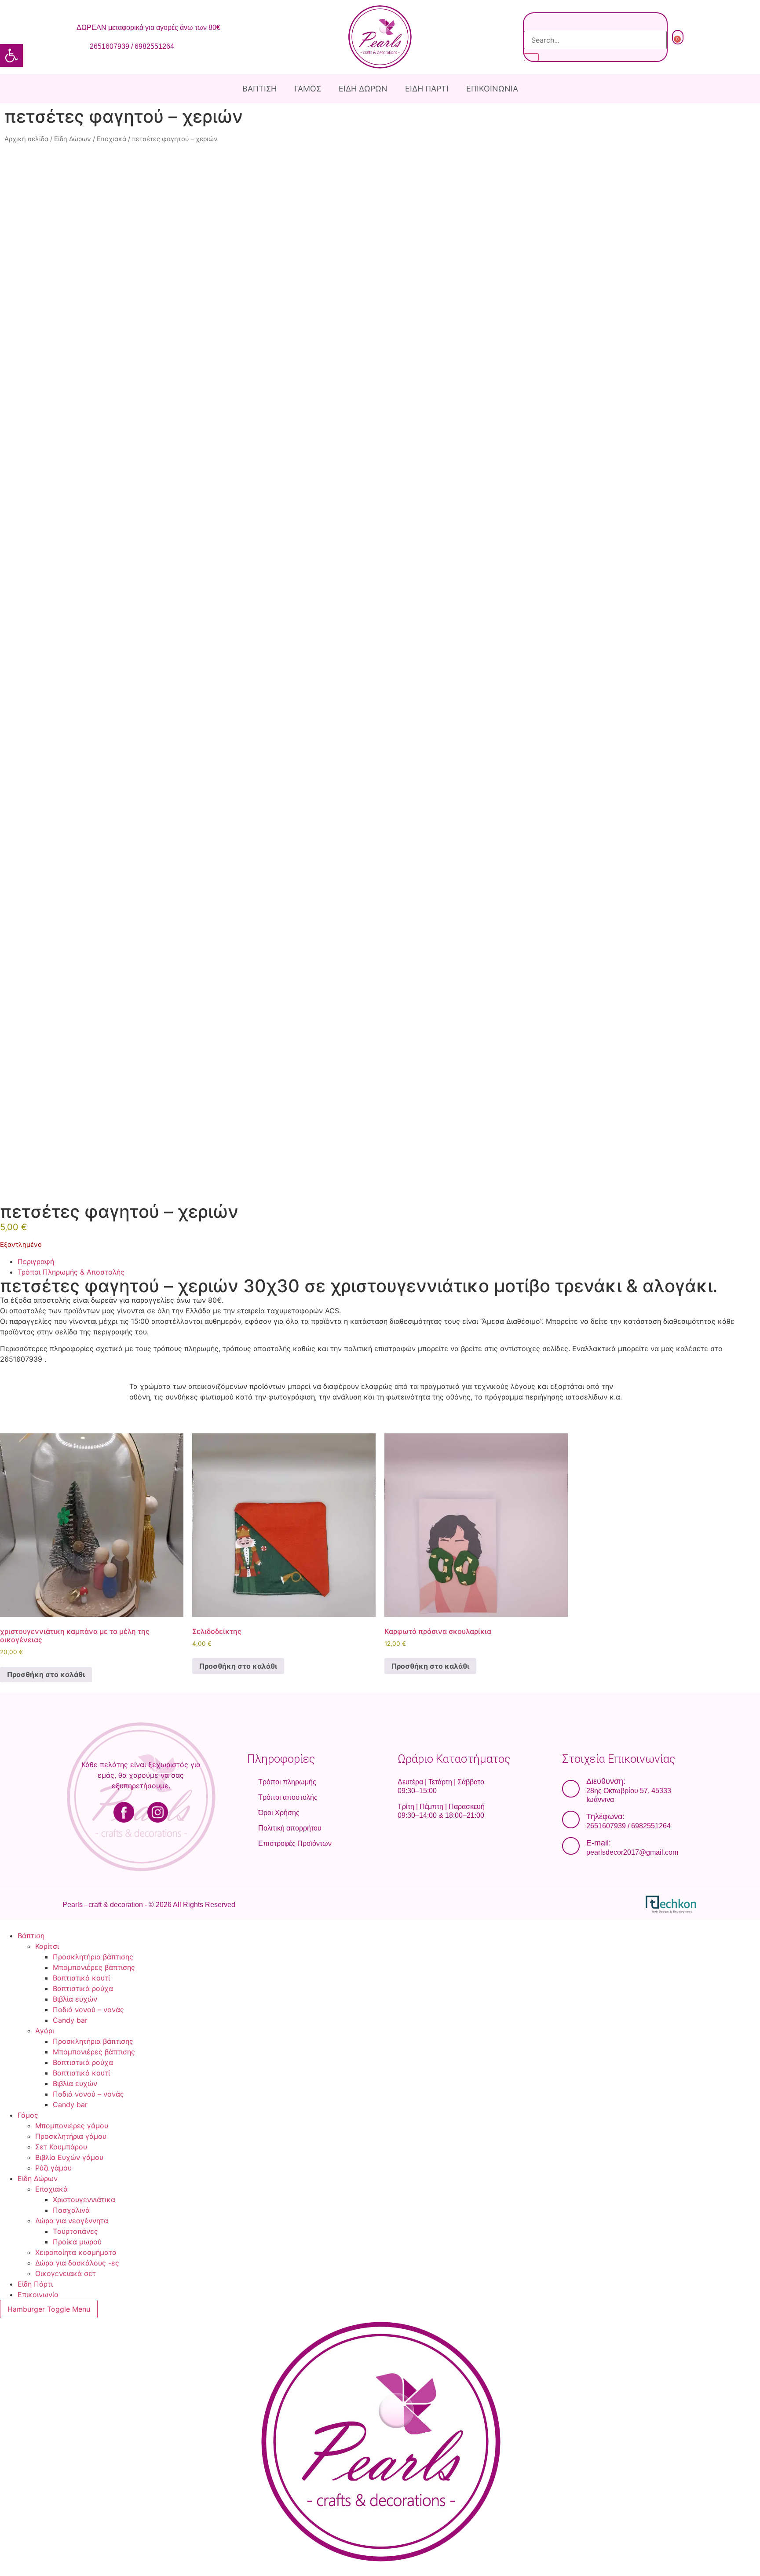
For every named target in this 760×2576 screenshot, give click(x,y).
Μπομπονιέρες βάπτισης (94, 1967)
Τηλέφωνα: (605, 1816)
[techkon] (602, 1904)
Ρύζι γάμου (53, 2168)
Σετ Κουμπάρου (61, 2147)
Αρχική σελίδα (26, 139)
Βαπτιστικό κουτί (81, 1978)
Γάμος (308, 89)
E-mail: (599, 1843)
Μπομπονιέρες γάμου (72, 2126)
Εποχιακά (111, 139)
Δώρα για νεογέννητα (72, 2221)
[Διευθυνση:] (571, 1789)
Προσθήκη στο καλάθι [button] (46, 1674)
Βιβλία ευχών (75, 1999)
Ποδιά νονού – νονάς (88, 2010)
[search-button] (531, 57)
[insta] (179, 1812)
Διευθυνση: (606, 1781)
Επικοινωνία (492, 89)
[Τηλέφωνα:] (571, 1820)
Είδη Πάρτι (427, 89)
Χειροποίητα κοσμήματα (76, 2252)
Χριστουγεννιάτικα (84, 2200)
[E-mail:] (571, 1846)
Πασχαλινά (71, 2210)
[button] (11, 55)
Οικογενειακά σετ (66, 2273)
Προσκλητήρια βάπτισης (93, 1957)
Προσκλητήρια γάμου (71, 2136)
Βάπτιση (259, 89)
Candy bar (70, 2020)
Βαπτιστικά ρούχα (83, 1988)
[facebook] (102, 1812)
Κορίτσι (47, 1946)
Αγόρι (45, 2031)
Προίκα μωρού (77, 2242)
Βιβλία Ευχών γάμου (69, 2157)
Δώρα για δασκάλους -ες (77, 2263)
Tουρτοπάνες (75, 2231)
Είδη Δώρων (363, 89)
